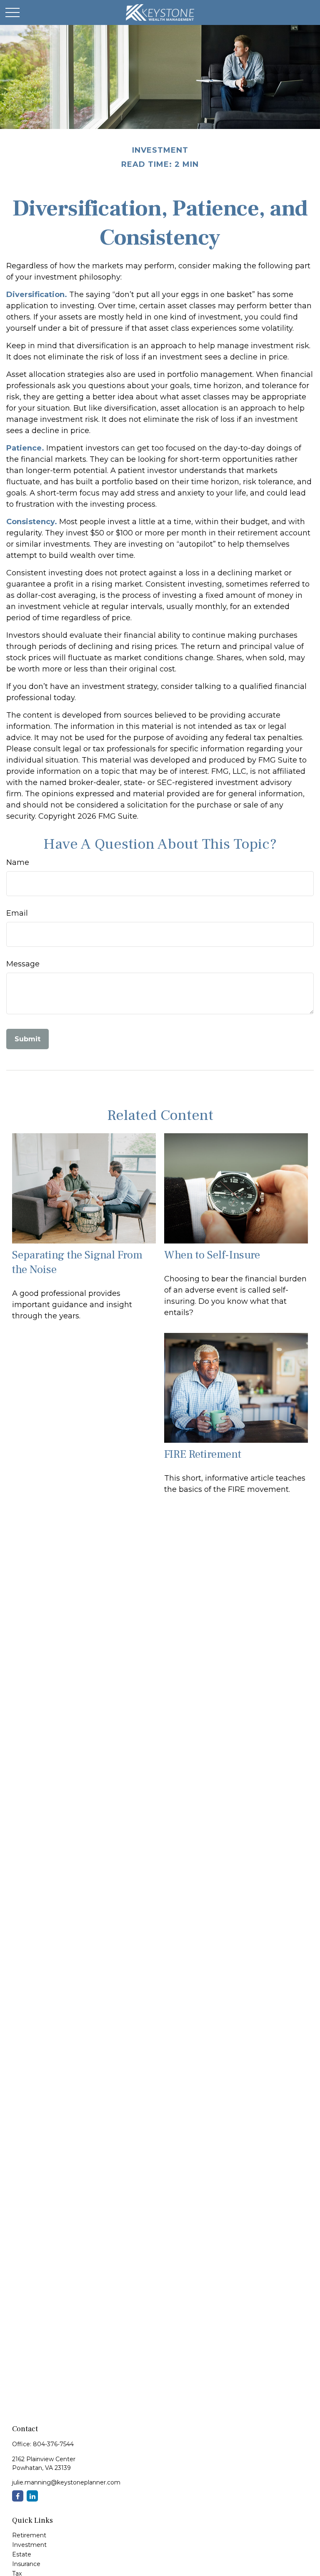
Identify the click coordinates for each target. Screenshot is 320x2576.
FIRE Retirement (203, 1454)
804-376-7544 (53, 2444)
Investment (29, 2545)
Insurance (26, 2564)
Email (17, 913)
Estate (22, 2554)
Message (23, 964)
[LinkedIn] (32, 2496)
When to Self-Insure (212, 1255)
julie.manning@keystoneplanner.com (66, 2482)
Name (18, 862)
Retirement (29, 2535)
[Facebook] (18, 2496)
